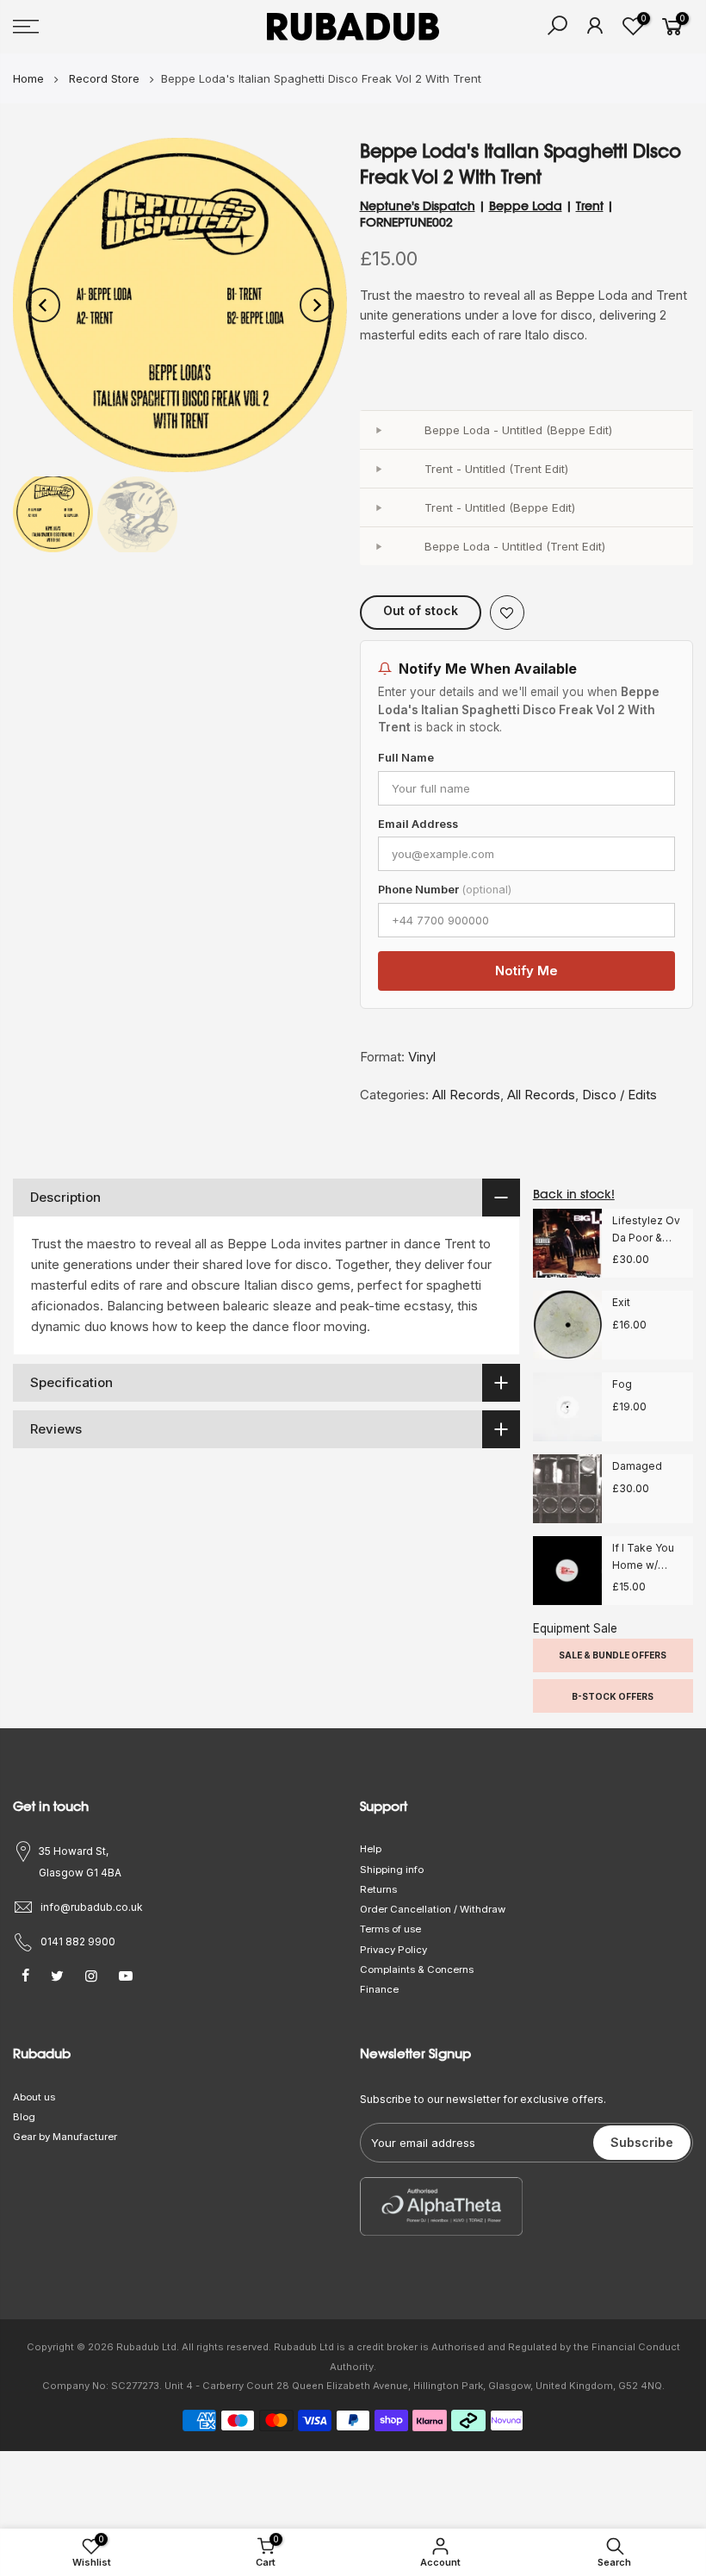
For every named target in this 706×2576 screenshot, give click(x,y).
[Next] (317, 305)
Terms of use (390, 1929)
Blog (24, 2117)
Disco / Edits (619, 1095)
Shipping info (392, 1870)
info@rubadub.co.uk (92, 1907)
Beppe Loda (526, 206)
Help (371, 1849)
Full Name (406, 758)
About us (34, 2097)
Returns (378, 1889)
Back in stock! (574, 1194)
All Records (466, 1095)
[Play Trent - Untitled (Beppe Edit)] (379, 507)
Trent (590, 206)
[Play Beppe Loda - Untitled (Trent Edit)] (379, 546)
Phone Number (445, 890)
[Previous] (43, 305)
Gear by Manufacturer (65, 2137)
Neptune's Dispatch (418, 206)
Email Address (418, 824)
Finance (379, 1989)
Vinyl (422, 1057)
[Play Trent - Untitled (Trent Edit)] (379, 469)
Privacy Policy (393, 1950)
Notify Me (526, 971)
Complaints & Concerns (417, 1969)
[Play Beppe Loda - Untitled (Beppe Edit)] (379, 430)
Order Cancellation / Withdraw (433, 1909)
